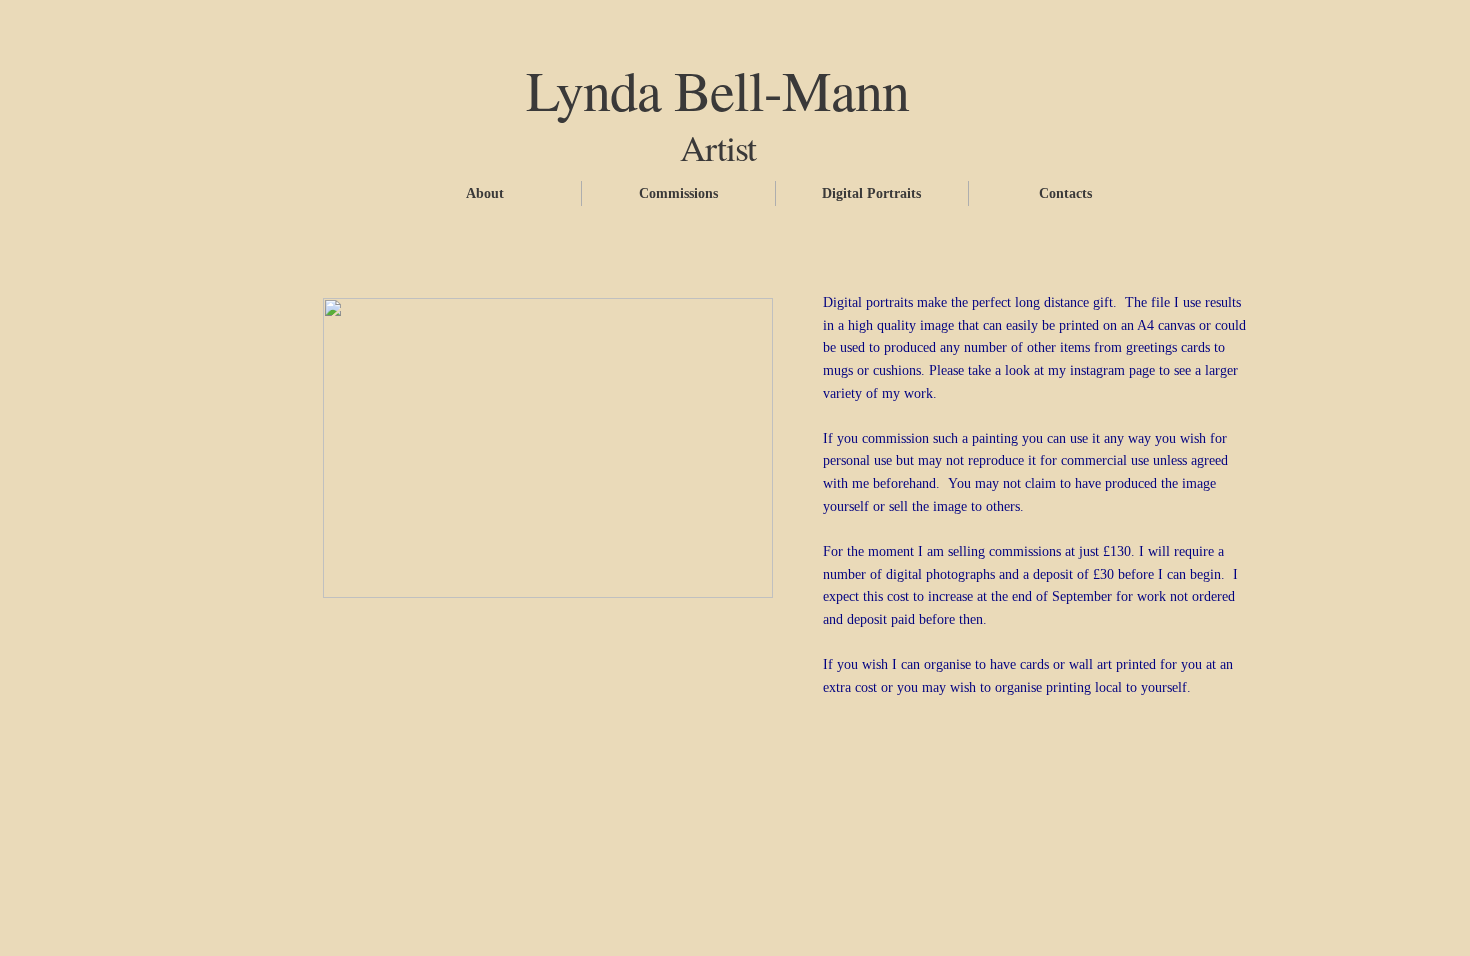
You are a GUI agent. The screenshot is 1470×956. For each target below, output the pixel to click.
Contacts (1065, 193)
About (485, 193)
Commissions (678, 193)
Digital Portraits (871, 193)
